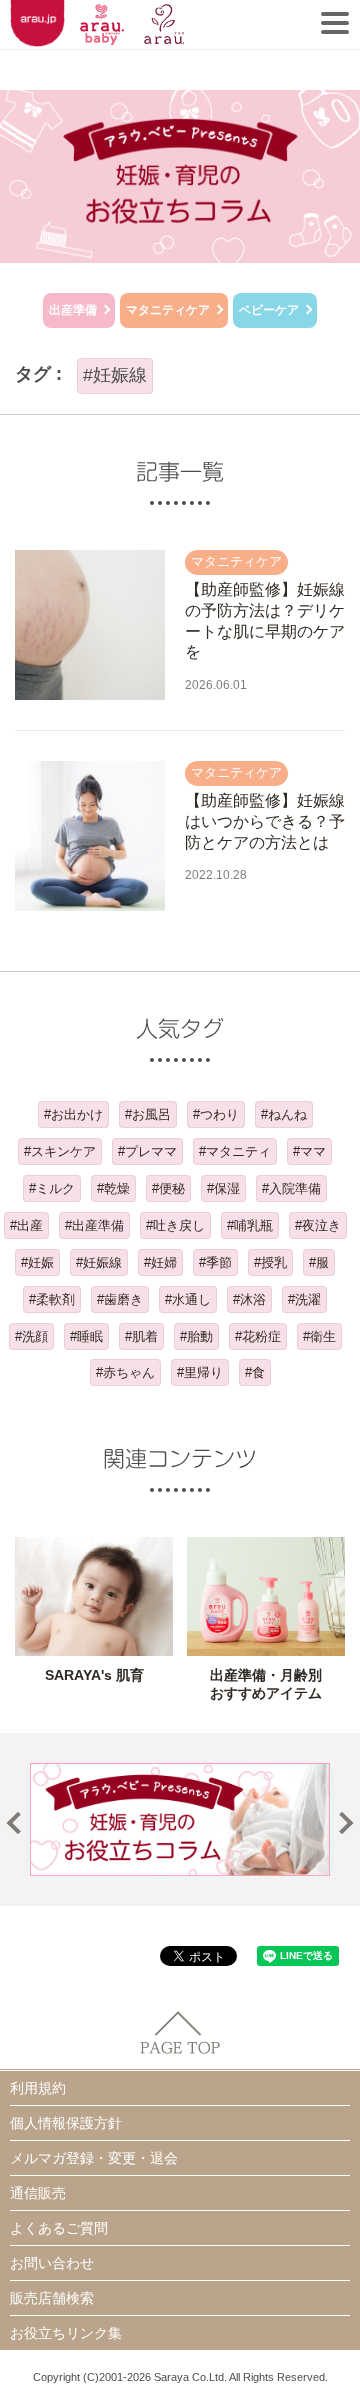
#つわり (216, 1114)
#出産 (26, 1225)
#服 (319, 1262)
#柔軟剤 (52, 1299)
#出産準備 (94, 1225)
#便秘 (168, 1188)
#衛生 (319, 1336)
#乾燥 (113, 1188)
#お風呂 (148, 1114)
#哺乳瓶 (250, 1225)
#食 (255, 1372)
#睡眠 (86, 1336)
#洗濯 (304, 1299)
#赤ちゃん (125, 1372)
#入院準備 (291, 1188)
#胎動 (196, 1336)
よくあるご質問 (59, 2228)
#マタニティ (235, 1151)
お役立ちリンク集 (66, 2333)
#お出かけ (73, 1114)
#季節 (215, 1262)
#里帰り (200, 1372)
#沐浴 (249, 1299)
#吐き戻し (175, 1225)
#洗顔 (31, 1336)
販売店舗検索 (52, 2298)
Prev (18, 1823)
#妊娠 (37, 1262)
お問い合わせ (52, 2263)
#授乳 (270, 1262)
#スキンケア (60, 1151)
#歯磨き (120, 1299)
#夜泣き (318, 1225)
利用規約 (38, 2088)
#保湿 (223, 1188)
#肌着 (141, 1336)
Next (342, 1823)
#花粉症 (258, 1336)
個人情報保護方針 (66, 2123)
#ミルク (52, 1188)
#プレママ (147, 1151)
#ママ (309, 1151)
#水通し (188, 1299)
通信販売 (38, 2193)
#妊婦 (160, 1262)
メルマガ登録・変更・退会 (94, 2158)
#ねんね (284, 1114)
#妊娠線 (99, 1262)
